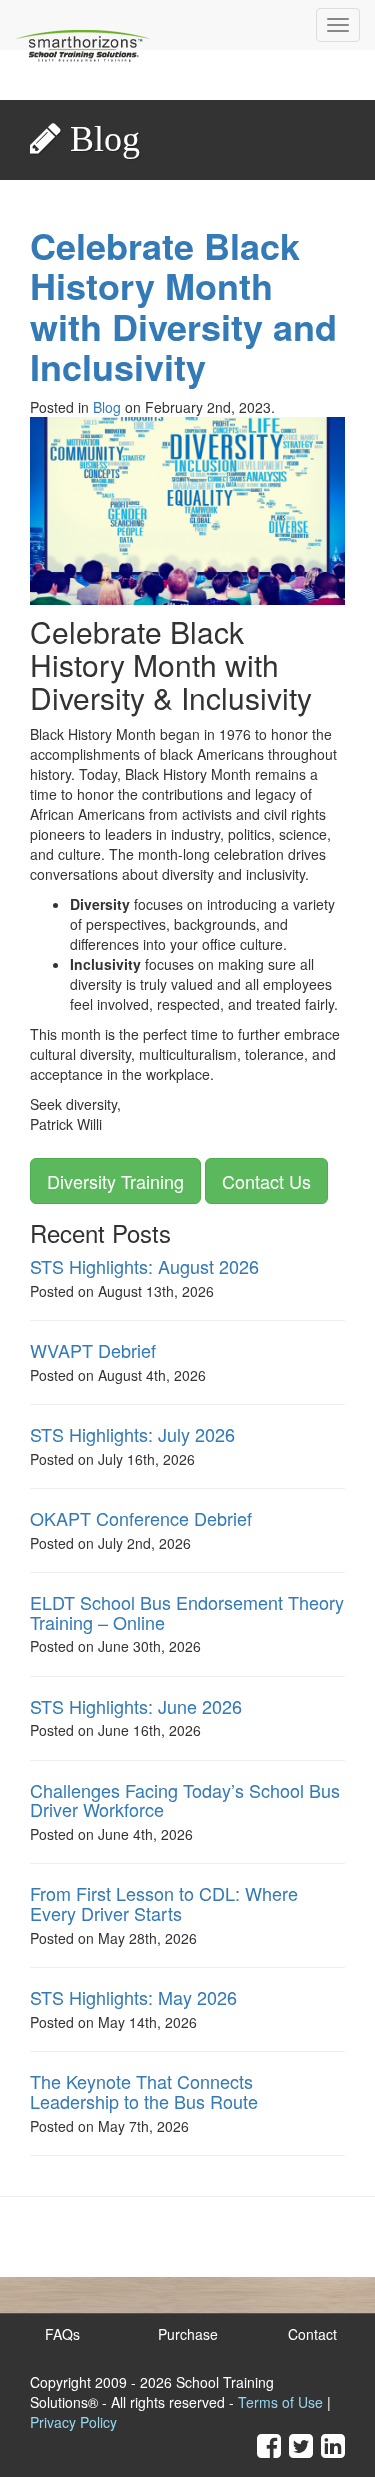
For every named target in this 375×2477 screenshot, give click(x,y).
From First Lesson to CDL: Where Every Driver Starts (164, 1903)
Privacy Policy (73, 2422)
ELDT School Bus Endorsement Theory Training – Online (187, 1612)
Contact (312, 2334)
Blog (107, 407)
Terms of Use (280, 2402)
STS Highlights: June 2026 (136, 1706)
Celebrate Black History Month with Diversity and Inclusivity (183, 306)
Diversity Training (115, 1181)
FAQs (62, 2334)
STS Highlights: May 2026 (133, 1997)
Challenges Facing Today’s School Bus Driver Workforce (185, 1800)
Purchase (188, 2334)
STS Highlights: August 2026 (144, 1266)
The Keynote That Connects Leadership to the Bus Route (144, 2091)
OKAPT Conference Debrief (141, 1518)
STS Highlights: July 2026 (132, 1434)
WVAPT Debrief (93, 1350)
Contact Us (266, 1181)
